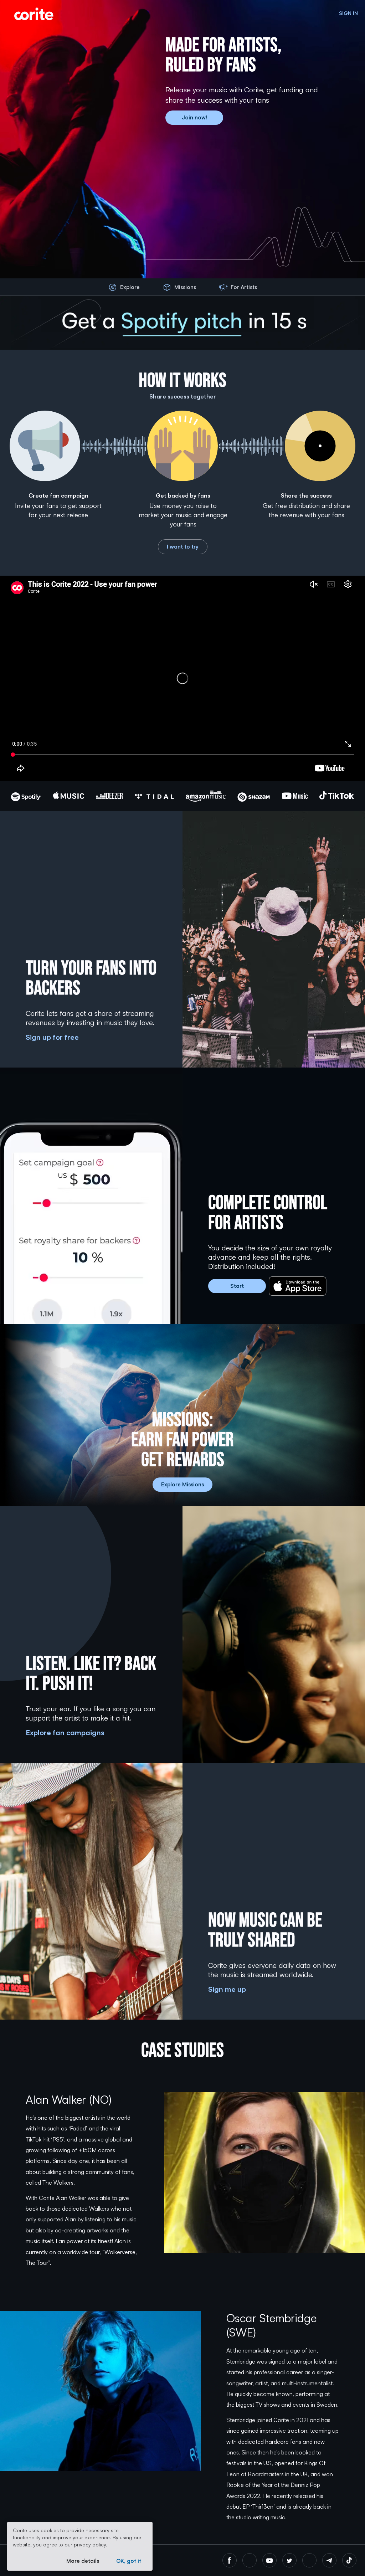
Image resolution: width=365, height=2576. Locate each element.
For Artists (244, 287)
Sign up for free (52, 1037)
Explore (130, 287)
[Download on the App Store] (298, 1286)
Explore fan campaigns (65, 1732)
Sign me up (227, 1989)
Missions (185, 287)
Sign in (348, 13)
